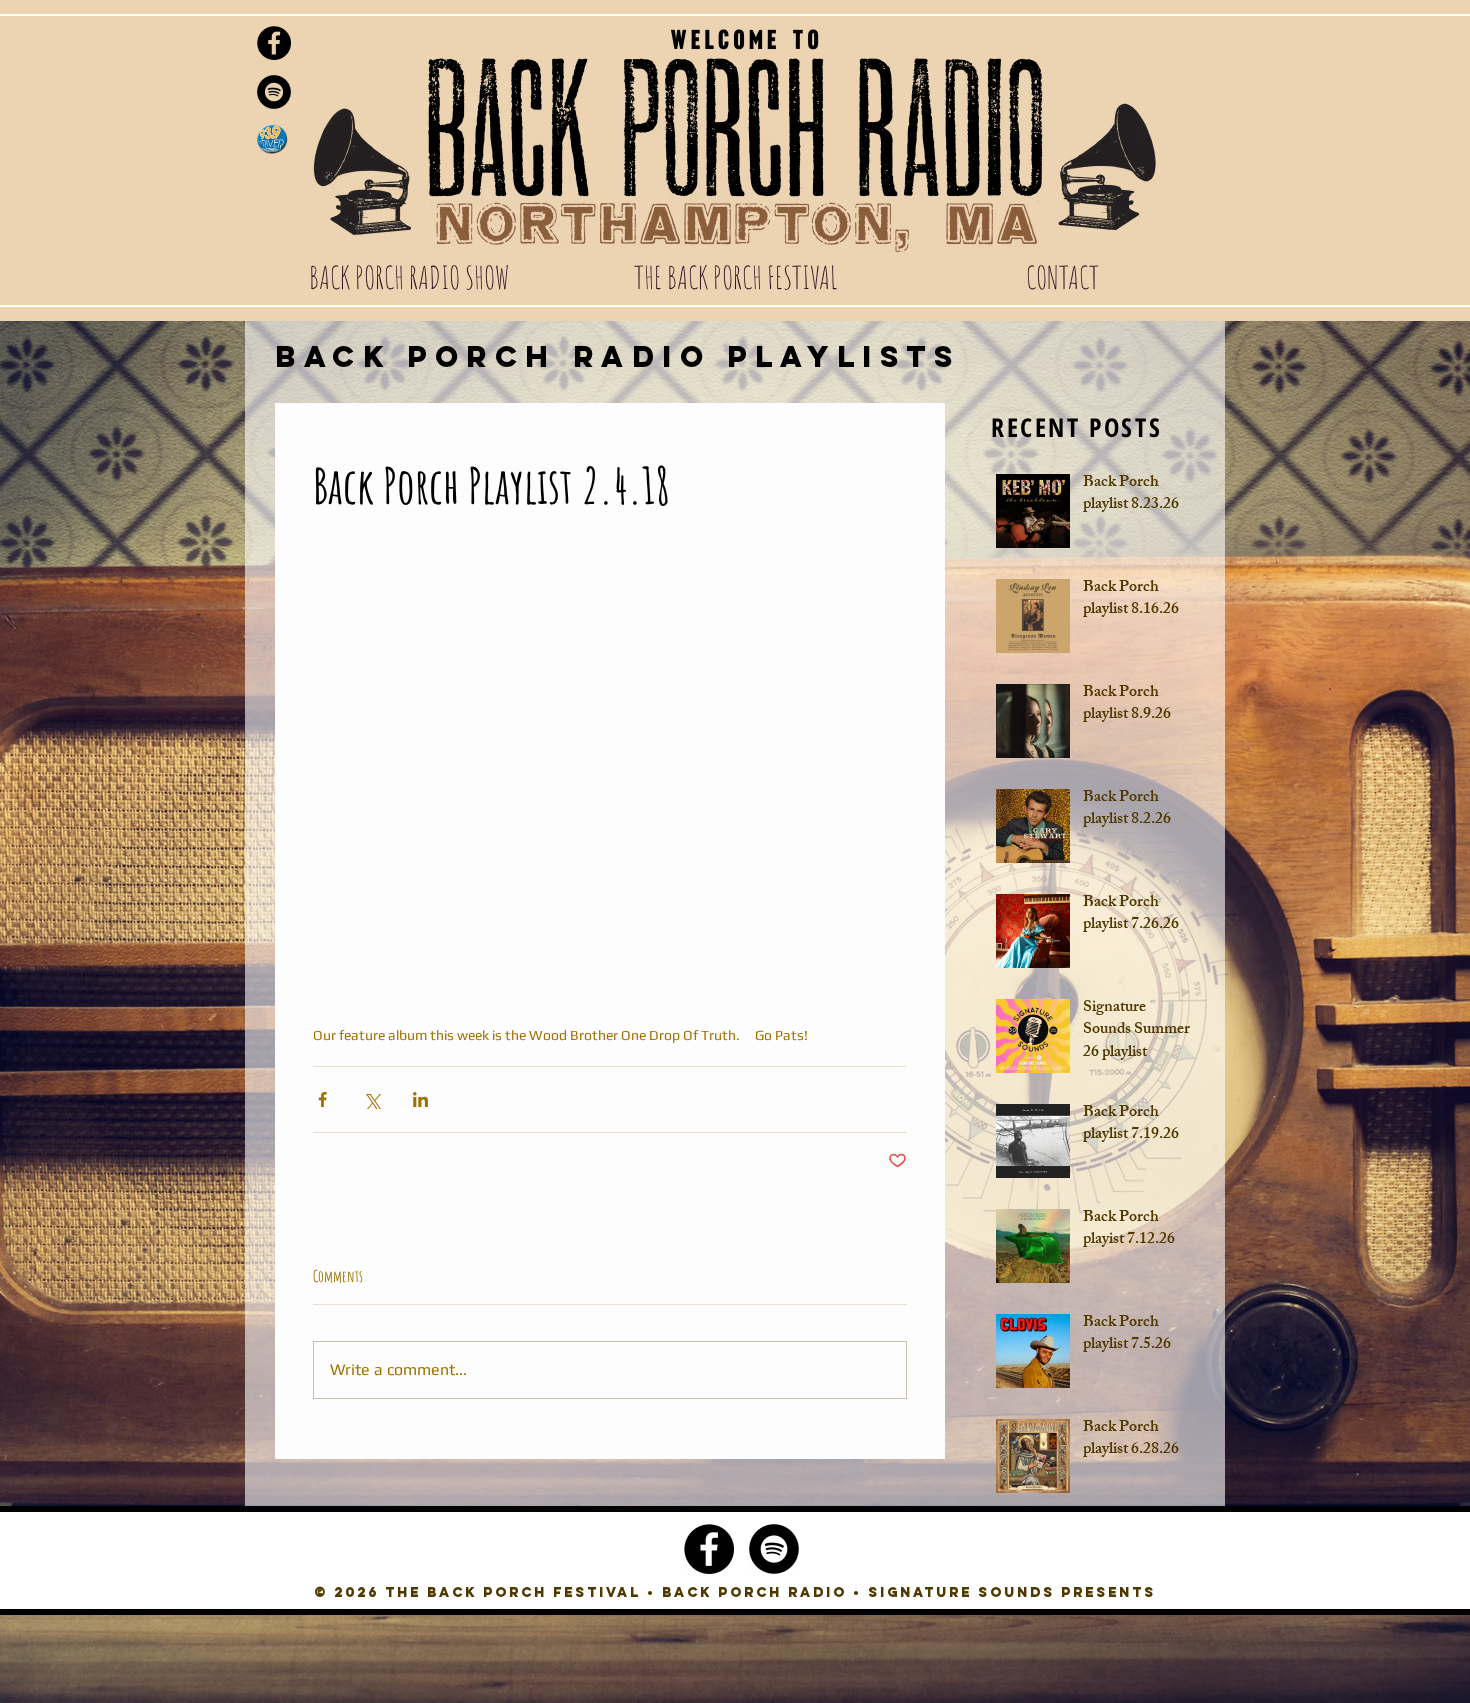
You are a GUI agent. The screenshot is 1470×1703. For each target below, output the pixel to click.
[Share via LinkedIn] (420, 1099)
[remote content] (610, 749)
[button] (408, 277)
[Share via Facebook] (322, 1099)
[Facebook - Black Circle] (274, 43)
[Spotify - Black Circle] (274, 92)
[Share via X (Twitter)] (371, 1099)
